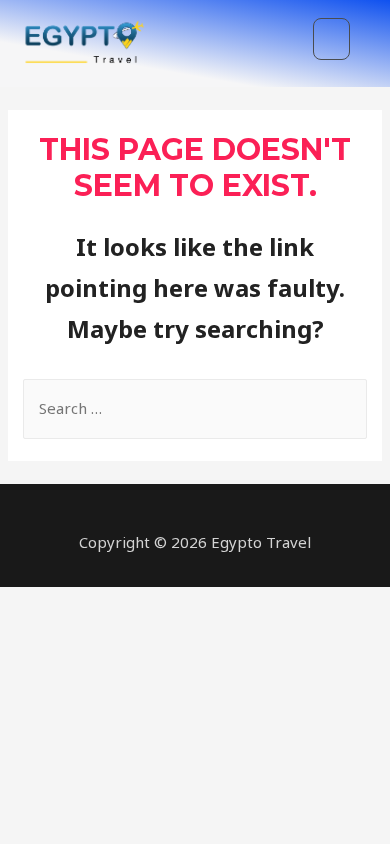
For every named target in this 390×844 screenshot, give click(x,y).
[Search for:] (195, 408)
